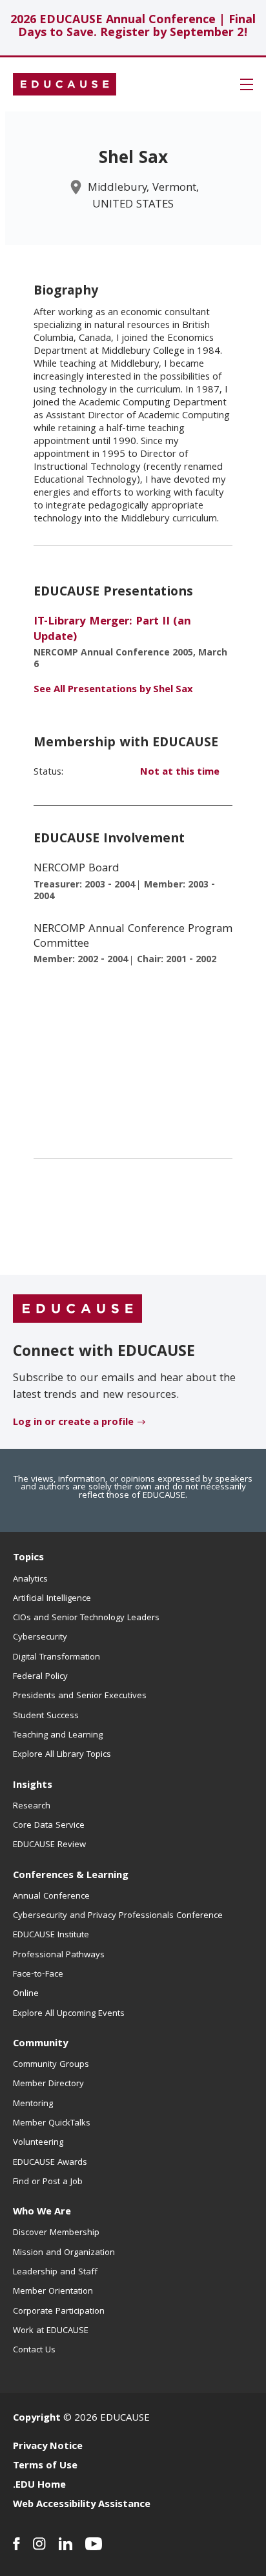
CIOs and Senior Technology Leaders (86, 1618)
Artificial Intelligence (52, 1599)
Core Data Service (49, 1826)
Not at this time (180, 773)
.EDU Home (39, 2486)
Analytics (30, 1580)
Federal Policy (40, 1677)
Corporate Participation (59, 2312)
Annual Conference (51, 1897)
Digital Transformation (56, 1658)
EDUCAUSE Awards (50, 2163)
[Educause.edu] (77, 1310)
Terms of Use (45, 2466)
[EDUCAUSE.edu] (65, 84)
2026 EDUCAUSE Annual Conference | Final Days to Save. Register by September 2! (133, 27)
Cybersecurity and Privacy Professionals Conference (118, 1916)
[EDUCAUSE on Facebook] (16, 2544)
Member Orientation (53, 2292)
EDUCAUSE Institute (51, 1935)
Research (32, 1806)
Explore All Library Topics (62, 1755)
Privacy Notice (48, 2447)
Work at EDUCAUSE (51, 2331)
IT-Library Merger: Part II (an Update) (112, 630)
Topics (28, 1558)
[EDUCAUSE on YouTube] (94, 2544)
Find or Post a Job (48, 2182)
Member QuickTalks (52, 2124)
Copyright (37, 2419)
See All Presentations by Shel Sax (113, 690)
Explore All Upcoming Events (69, 2014)
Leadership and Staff (55, 2272)
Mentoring (33, 2104)
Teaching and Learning (58, 1736)
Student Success (46, 1716)
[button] (247, 84)
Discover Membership (56, 2233)
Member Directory (48, 2084)
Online (26, 1994)
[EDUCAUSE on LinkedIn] (66, 2544)
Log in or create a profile (73, 1423)
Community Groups (51, 2065)
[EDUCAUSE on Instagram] (39, 2544)
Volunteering (38, 2143)
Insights (33, 1786)
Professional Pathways (59, 1955)
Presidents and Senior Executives (80, 1696)
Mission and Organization (64, 2253)
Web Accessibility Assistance (82, 2505)
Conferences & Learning (71, 1876)
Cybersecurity (40, 1638)
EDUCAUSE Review (49, 1845)
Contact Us (34, 2350)
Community (40, 2044)
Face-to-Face (38, 1975)
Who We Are (42, 2213)
